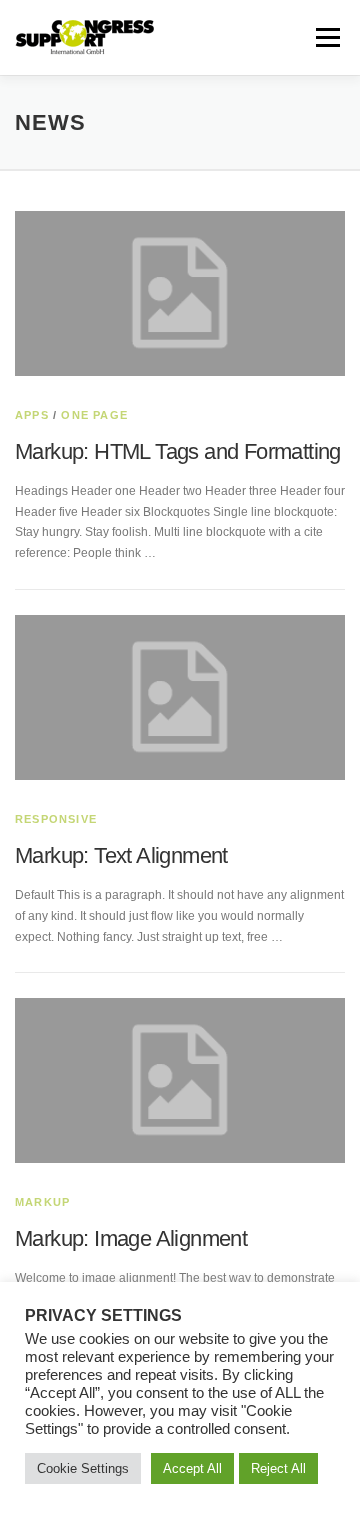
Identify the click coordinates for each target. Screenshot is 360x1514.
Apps (32, 415)
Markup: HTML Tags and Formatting (178, 451)
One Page (94, 415)
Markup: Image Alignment (131, 1238)
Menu (325, 37)
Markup (42, 1202)
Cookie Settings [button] (83, 1468)
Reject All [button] (278, 1468)
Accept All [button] (192, 1468)
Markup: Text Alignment (121, 855)
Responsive (56, 819)
